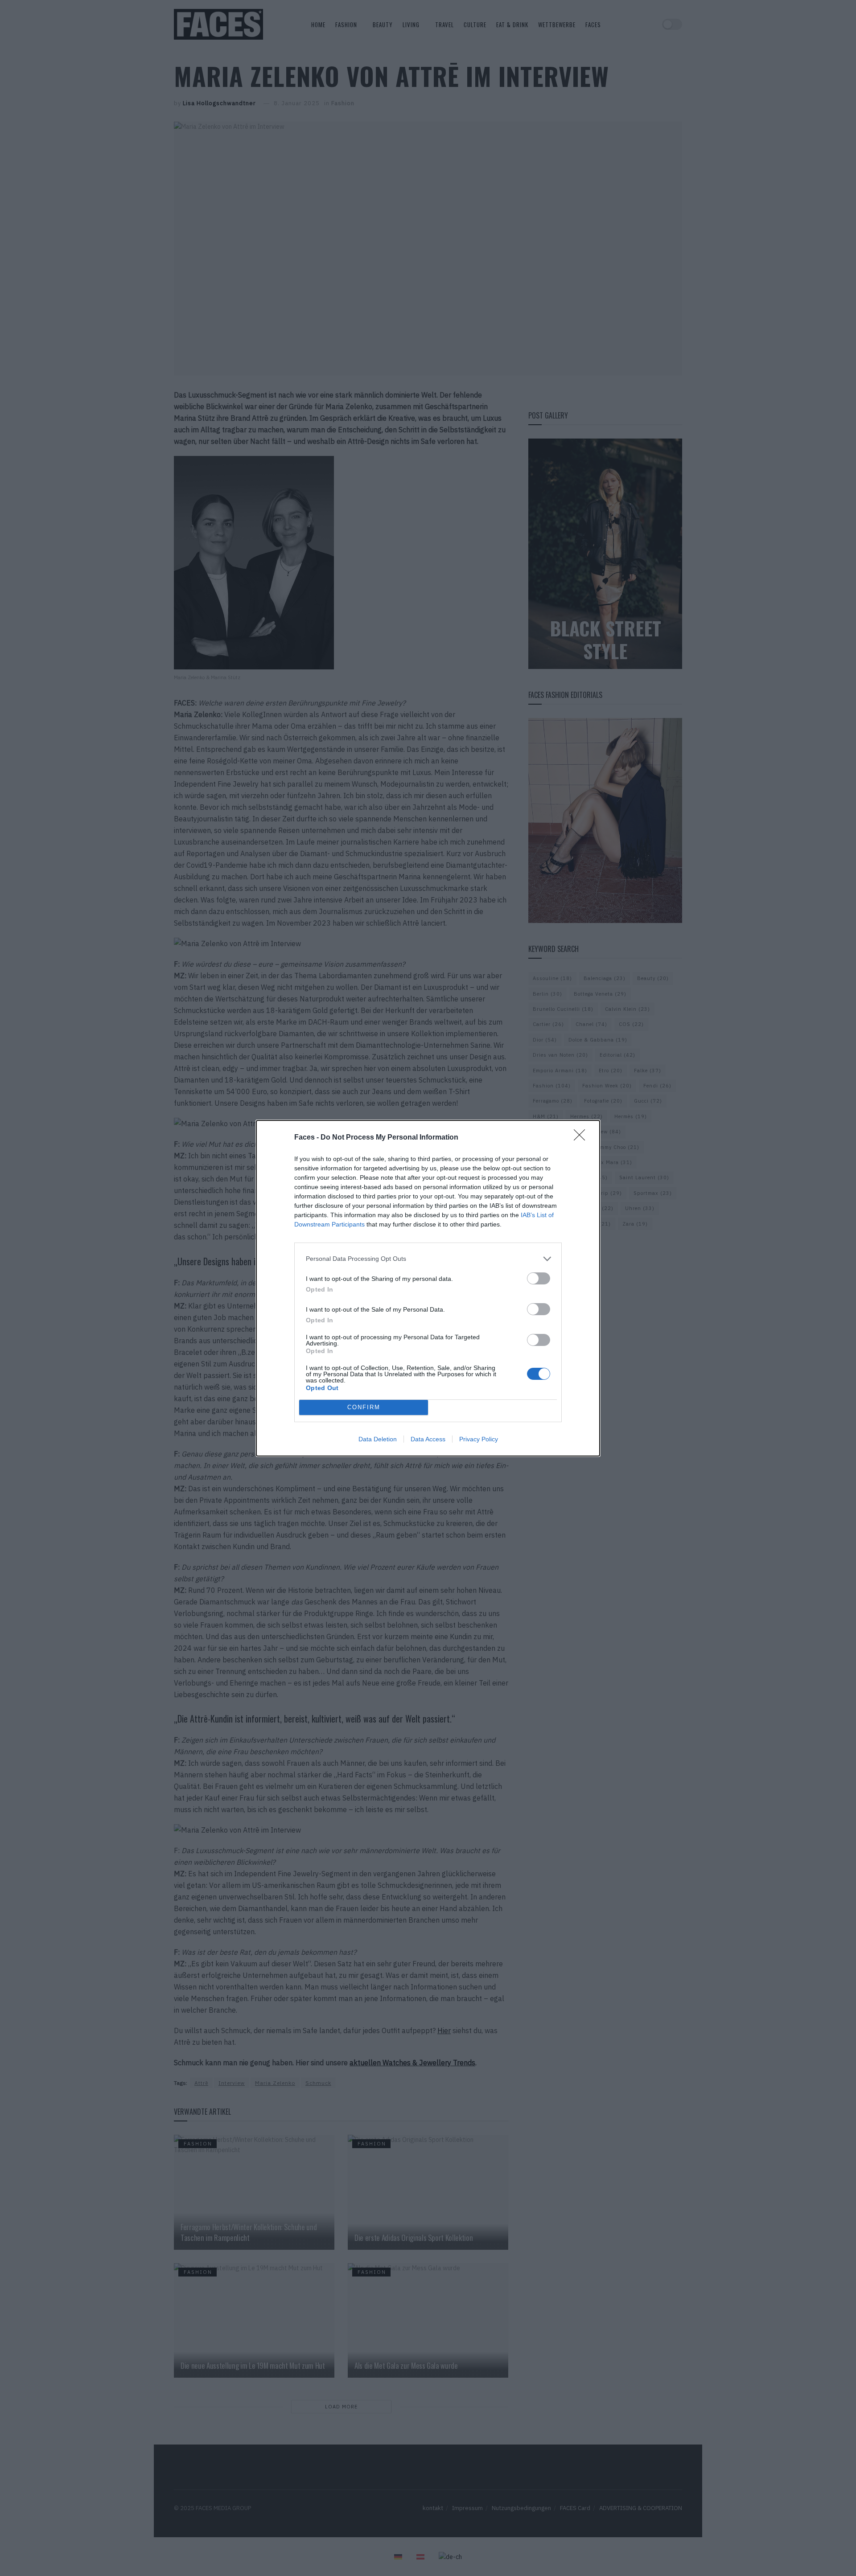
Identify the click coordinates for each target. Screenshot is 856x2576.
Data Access (428, 1439)
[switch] (539, 1278)
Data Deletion (378, 1439)
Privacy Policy (479, 1439)
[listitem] (428, 1259)
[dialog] (428, 1288)
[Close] (582, 1138)
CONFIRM (364, 1407)
